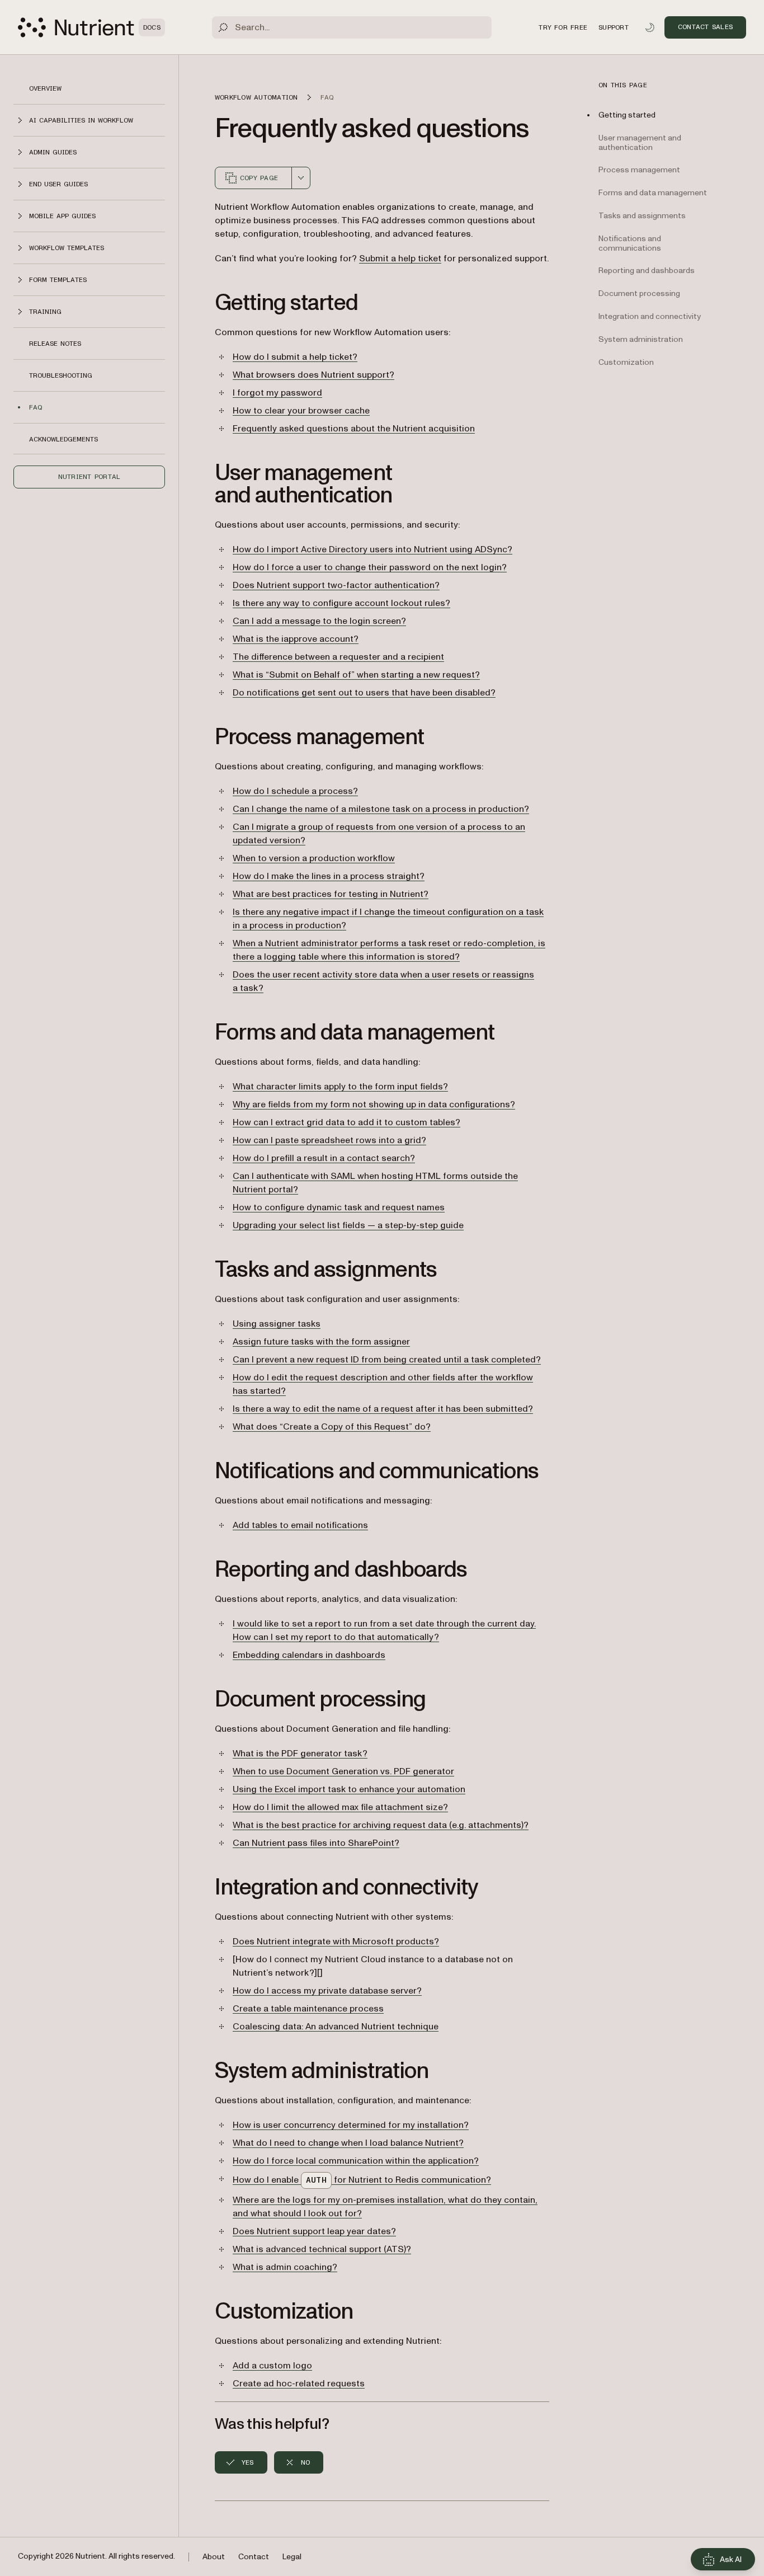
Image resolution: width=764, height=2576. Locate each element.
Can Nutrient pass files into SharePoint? (316, 1843)
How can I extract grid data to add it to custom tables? (346, 1122)
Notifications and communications (630, 243)
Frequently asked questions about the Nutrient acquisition (354, 429)
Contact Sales (705, 27)
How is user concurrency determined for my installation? (351, 2125)
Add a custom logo (272, 2366)
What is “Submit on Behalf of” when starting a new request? (356, 675)
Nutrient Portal (89, 477)
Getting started (627, 115)
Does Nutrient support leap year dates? (314, 2231)
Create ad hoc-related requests (299, 2384)
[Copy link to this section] (199, 303)
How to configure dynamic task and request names (339, 1207)
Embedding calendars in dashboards (309, 1655)
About (214, 2557)
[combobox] (301, 178)
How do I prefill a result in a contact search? (324, 1158)
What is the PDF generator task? (300, 1754)
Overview (45, 88)
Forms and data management (653, 193)
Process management (639, 170)
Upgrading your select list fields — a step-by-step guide (348, 1225)
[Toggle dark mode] (650, 27)
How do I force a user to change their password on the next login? (370, 567)
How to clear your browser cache (301, 411)
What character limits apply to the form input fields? (340, 1087)
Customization (626, 362)
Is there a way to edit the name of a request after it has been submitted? (383, 1409)
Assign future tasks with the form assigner (321, 1342)
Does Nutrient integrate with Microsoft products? (336, 1942)
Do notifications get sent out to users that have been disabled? (364, 693)
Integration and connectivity (650, 316)
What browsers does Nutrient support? (313, 375)
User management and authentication (640, 143)
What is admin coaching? (285, 2267)
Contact (254, 2557)
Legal (292, 2557)
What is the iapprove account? (296, 639)
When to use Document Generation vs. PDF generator (343, 1771)
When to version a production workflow (314, 858)
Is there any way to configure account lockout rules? (341, 603)
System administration (641, 339)
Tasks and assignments (642, 216)
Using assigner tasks (277, 1324)
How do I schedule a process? (295, 791)
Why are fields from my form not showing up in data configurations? (374, 1104)
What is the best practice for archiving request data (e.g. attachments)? (381, 1825)
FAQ (36, 407)
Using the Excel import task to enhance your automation (349, 1789)
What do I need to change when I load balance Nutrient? (348, 2143)
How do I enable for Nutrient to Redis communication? (362, 2180)
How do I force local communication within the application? (356, 2161)
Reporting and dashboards (647, 271)
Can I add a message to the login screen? (319, 621)
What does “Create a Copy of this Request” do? (332, 1427)
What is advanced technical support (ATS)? (322, 2249)
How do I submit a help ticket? (295, 357)
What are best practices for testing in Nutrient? (331, 894)
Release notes (55, 344)
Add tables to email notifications (300, 1525)
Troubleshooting (61, 375)
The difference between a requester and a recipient (338, 657)
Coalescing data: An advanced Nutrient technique (336, 2027)
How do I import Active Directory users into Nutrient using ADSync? (372, 549)
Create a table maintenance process (308, 2009)
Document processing (639, 293)
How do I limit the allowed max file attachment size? (340, 1807)
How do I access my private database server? (327, 1991)
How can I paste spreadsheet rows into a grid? (329, 1140)
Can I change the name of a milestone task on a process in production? (381, 809)
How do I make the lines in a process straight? (329, 876)
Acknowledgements (63, 439)
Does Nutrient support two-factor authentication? (336, 585)
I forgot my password (277, 393)
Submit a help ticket (400, 258)
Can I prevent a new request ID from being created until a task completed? (387, 1360)
